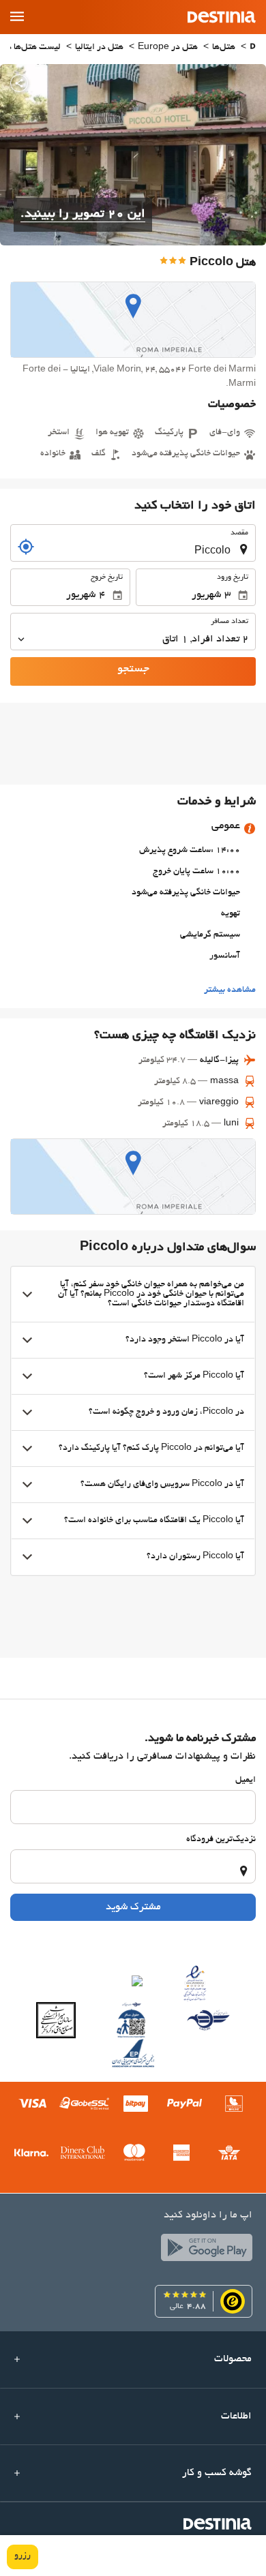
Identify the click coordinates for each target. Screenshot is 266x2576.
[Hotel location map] (133, 320)
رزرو (23, 2556)
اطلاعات (236, 2416)
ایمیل (246, 1781)
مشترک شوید (133, 1907)
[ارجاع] (26, 547)
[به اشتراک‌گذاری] (19, 83)
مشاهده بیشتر (230, 990)
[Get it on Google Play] (203, 2251)
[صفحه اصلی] (253, 48)
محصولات (233, 2359)
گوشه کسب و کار (217, 2473)
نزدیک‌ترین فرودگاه (221, 1840)
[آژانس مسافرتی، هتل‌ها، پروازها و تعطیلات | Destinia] (222, 17)
